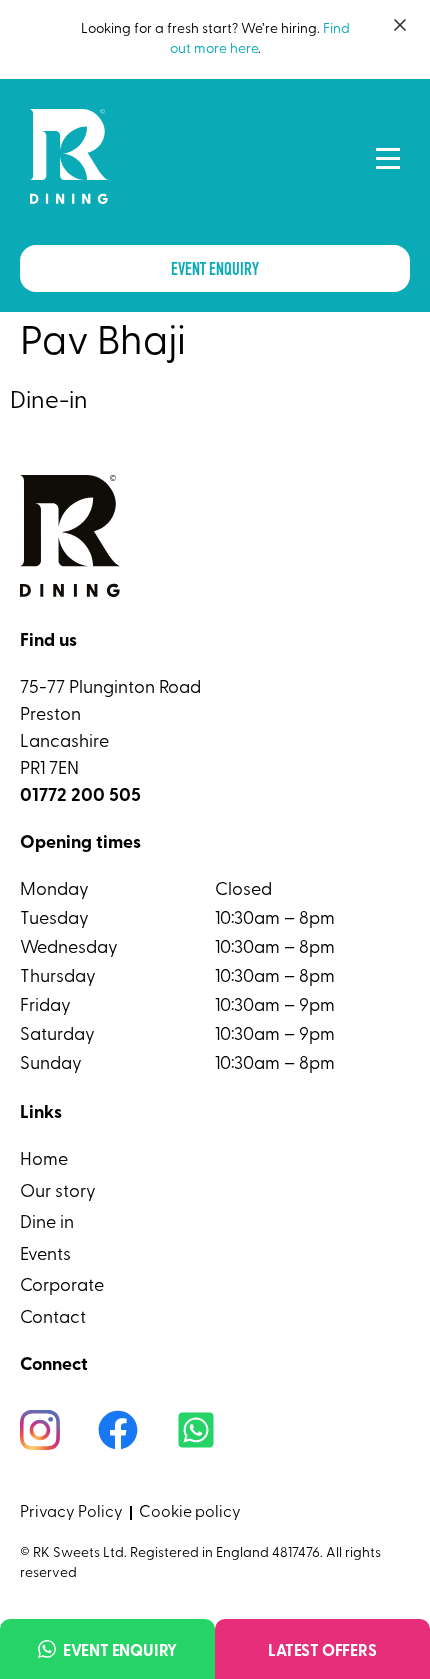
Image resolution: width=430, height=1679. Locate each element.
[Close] (400, 25)
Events (45, 1256)
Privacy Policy (71, 1513)
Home (44, 1161)
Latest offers (322, 1652)
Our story (58, 1193)
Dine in (47, 1224)
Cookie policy (190, 1513)
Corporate (62, 1287)
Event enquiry (120, 1652)
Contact (53, 1319)
